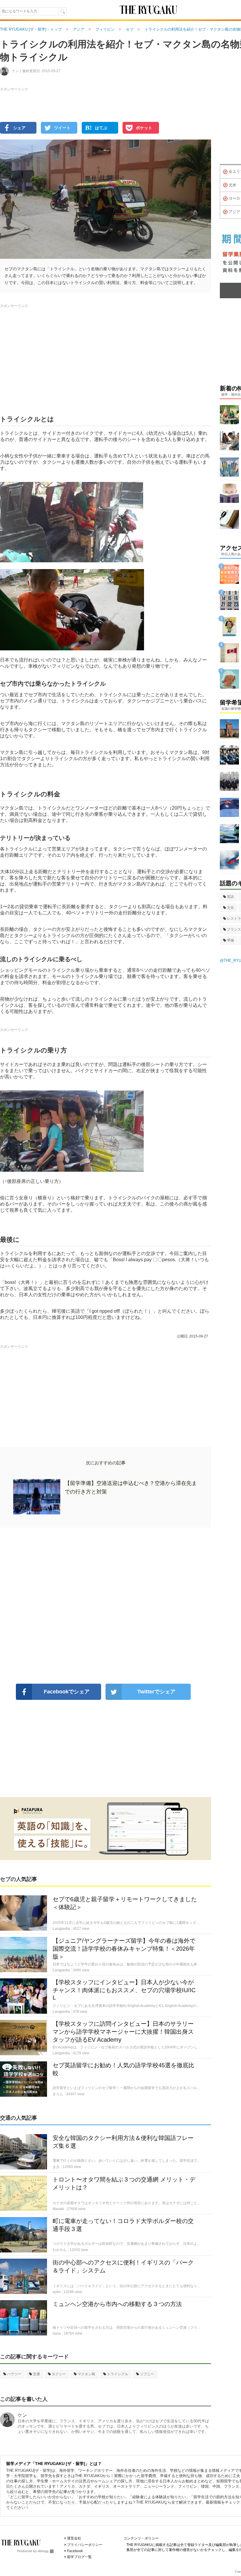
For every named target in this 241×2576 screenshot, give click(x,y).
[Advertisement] (106, 1606)
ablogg (43, 2551)
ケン (22, 2415)
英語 (230, 897)
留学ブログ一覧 (79, 2557)
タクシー (59, 2374)
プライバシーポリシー (85, 2545)
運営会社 (74, 2538)
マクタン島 (86, 2374)
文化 (230, 908)
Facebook (75, 2551)
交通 (36, 2374)
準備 (230, 940)
